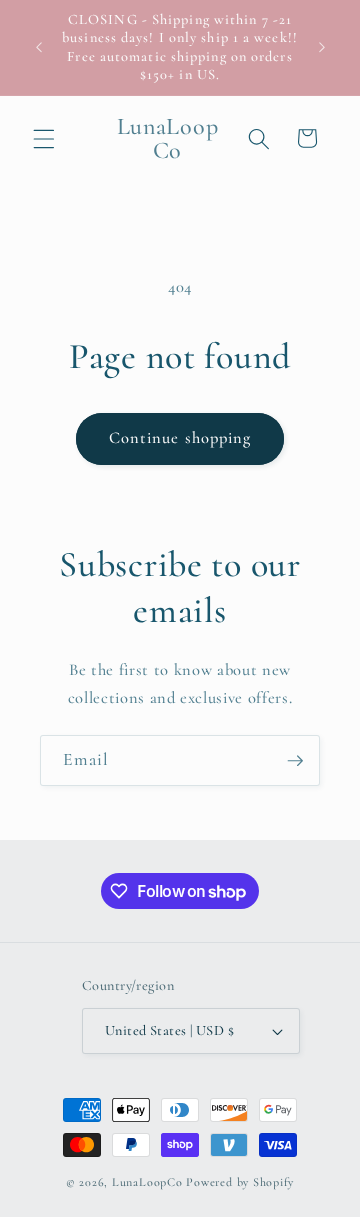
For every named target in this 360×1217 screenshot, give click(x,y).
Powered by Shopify (240, 1182)
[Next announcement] (322, 48)
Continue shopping (180, 438)
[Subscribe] (295, 761)
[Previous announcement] (39, 48)
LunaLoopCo (147, 1182)
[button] (44, 138)
